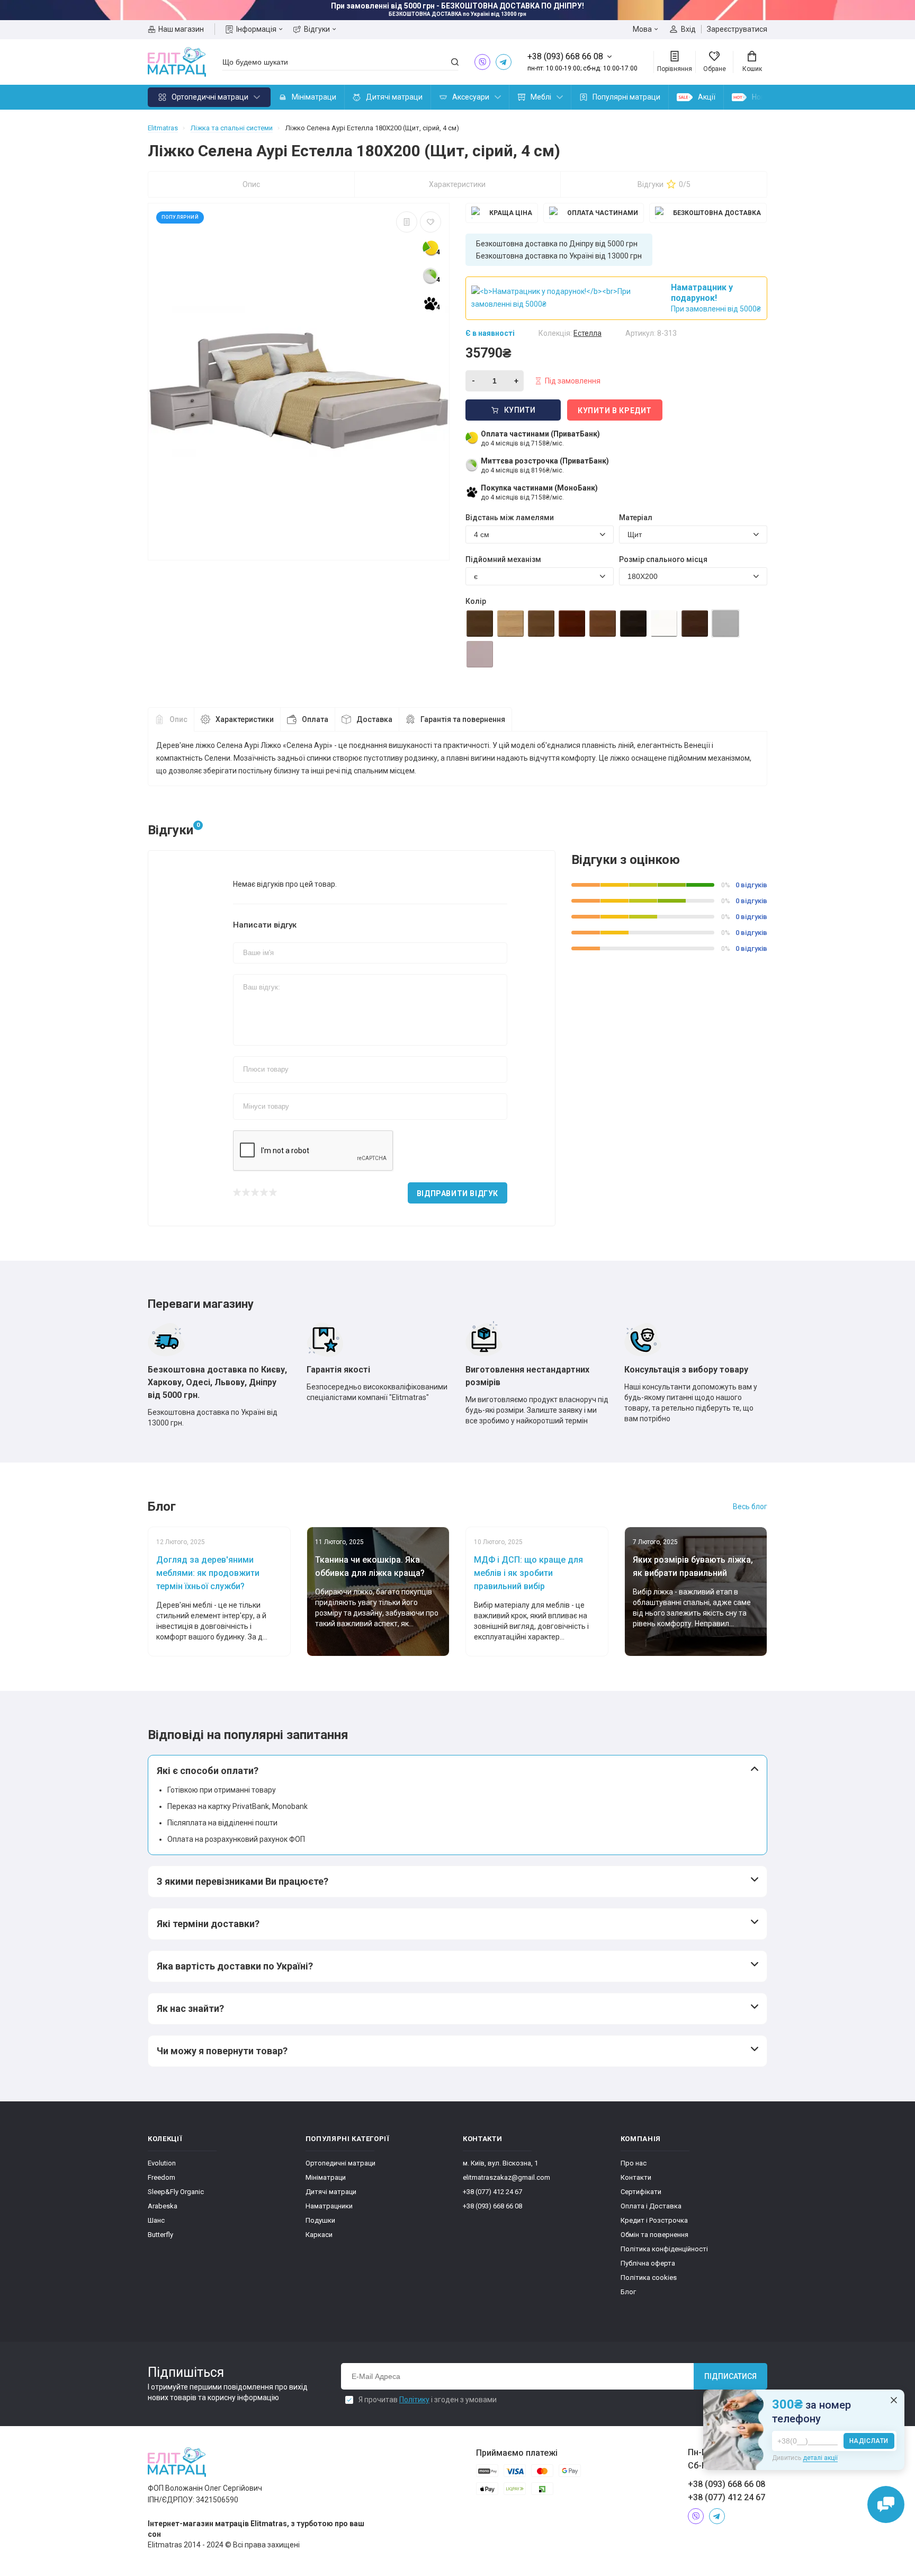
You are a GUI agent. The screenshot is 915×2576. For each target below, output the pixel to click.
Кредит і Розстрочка (654, 2220)
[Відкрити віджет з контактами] (886, 2504)
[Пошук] (455, 62)
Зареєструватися (737, 29)
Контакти (636, 2177)
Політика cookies (649, 2278)
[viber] (482, 62)
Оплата (315, 719)
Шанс (156, 2220)
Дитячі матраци (394, 97)
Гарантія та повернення (463, 719)
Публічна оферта (648, 2263)
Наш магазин (181, 29)
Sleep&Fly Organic (176, 2192)
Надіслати (869, 2441)
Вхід (688, 29)
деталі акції (820, 2458)
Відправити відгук (457, 1193)
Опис (251, 184)
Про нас (634, 2163)
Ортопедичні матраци (210, 97)
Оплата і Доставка (651, 2206)
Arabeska (163, 2206)
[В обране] (430, 222)
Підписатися (730, 2376)
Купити (520, 410)
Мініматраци (314, 97)
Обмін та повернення (654, 2235)
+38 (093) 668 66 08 (492, 2206)
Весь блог (750, 1507)
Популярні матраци (626, 97)
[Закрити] (894, 2400)
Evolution (162, 2163)
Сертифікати (641, 2192)
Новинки (767, 97)
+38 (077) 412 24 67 (492, 2192)
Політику (414, 2400)
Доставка (374, 719)
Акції (707, 97)
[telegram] (504, 62)
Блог (628, 2292)
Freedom (162, 2177)
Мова (642, 29)
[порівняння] (407, 222)
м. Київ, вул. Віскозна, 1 (500, 2163)
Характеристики (457, 184)
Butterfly (160, 2235)
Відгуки (317, 29)
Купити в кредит (615, 411)
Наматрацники (329, 2206)
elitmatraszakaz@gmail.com (506, 2177)
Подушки (320, 2220)
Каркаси (319, 2235)
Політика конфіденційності (664, 2249)
